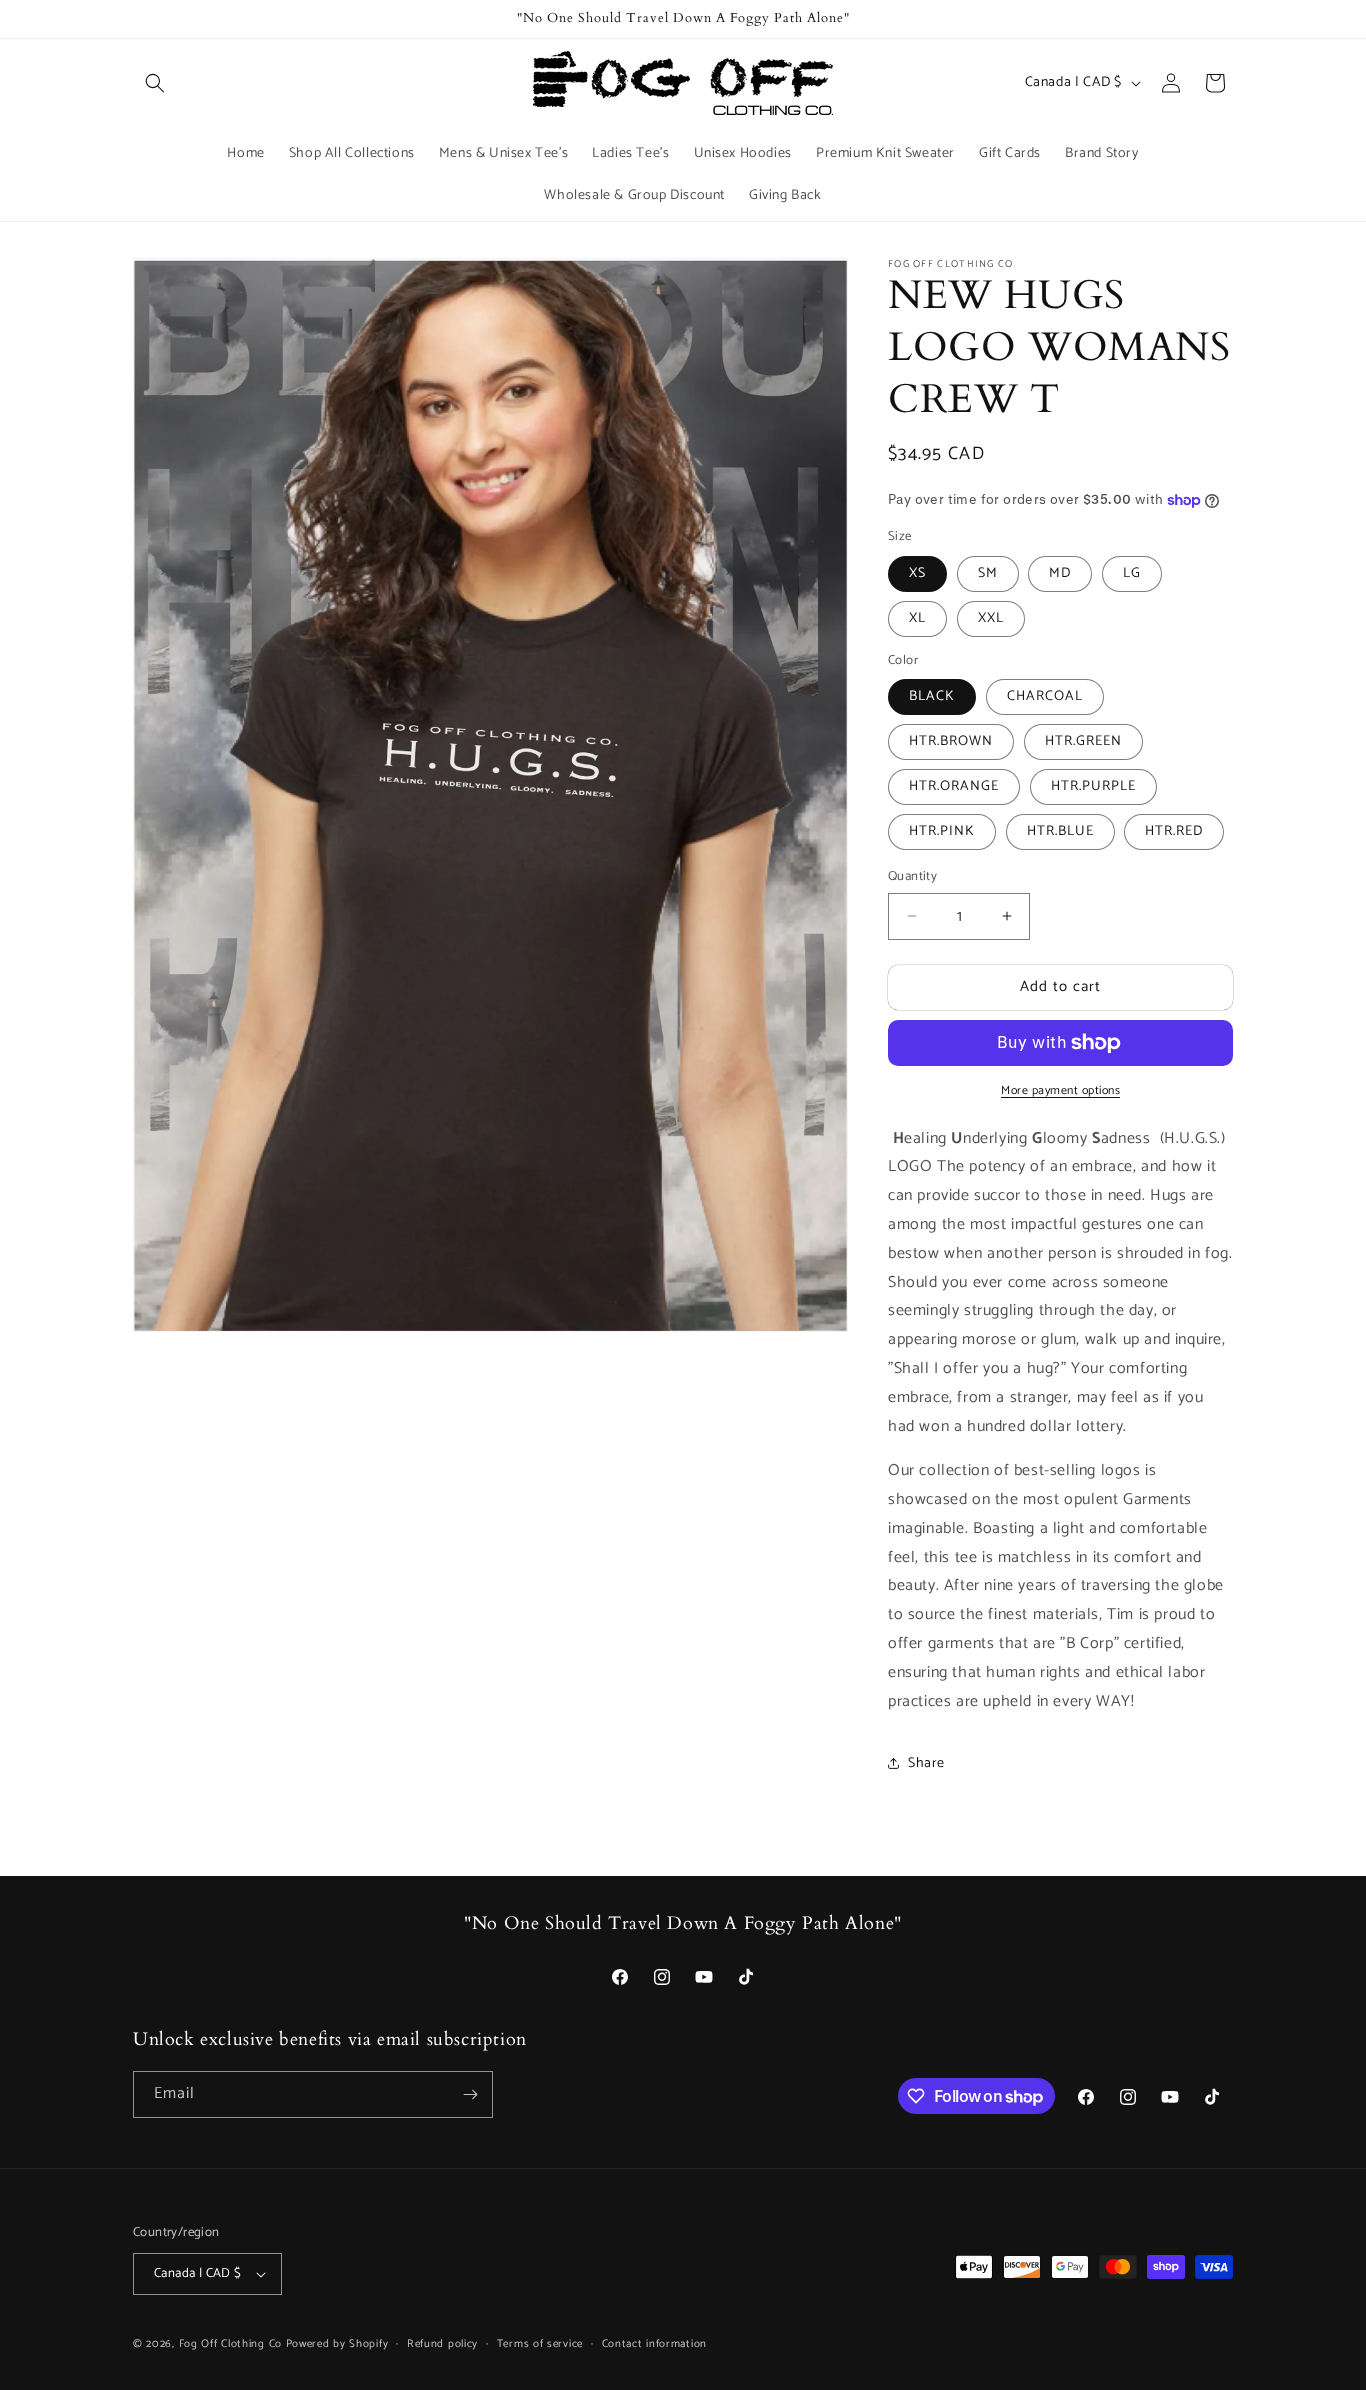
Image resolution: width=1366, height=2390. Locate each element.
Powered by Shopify (337, 2344)
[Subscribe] (470, 2094)
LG (1132, 573)
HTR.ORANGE (954, 786)
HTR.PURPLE (1093, 786)
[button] (155, 83)
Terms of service (540, 2344)
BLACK (932, 696)
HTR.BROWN (951, 741)
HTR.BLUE (1060, 831)
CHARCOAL (1045, 696)
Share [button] (926, 1763)
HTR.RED (1174, 831)
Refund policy (442, 2344)
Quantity (912, 877)
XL (917, 618)
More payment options (1060, 1091)
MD (1060, 573)
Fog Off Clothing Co (230, 2344)
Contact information (654, 2344)
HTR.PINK (942, 831)
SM (988, 573)
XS (917, 573)
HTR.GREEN (1083, 741)
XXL (991, 618)
